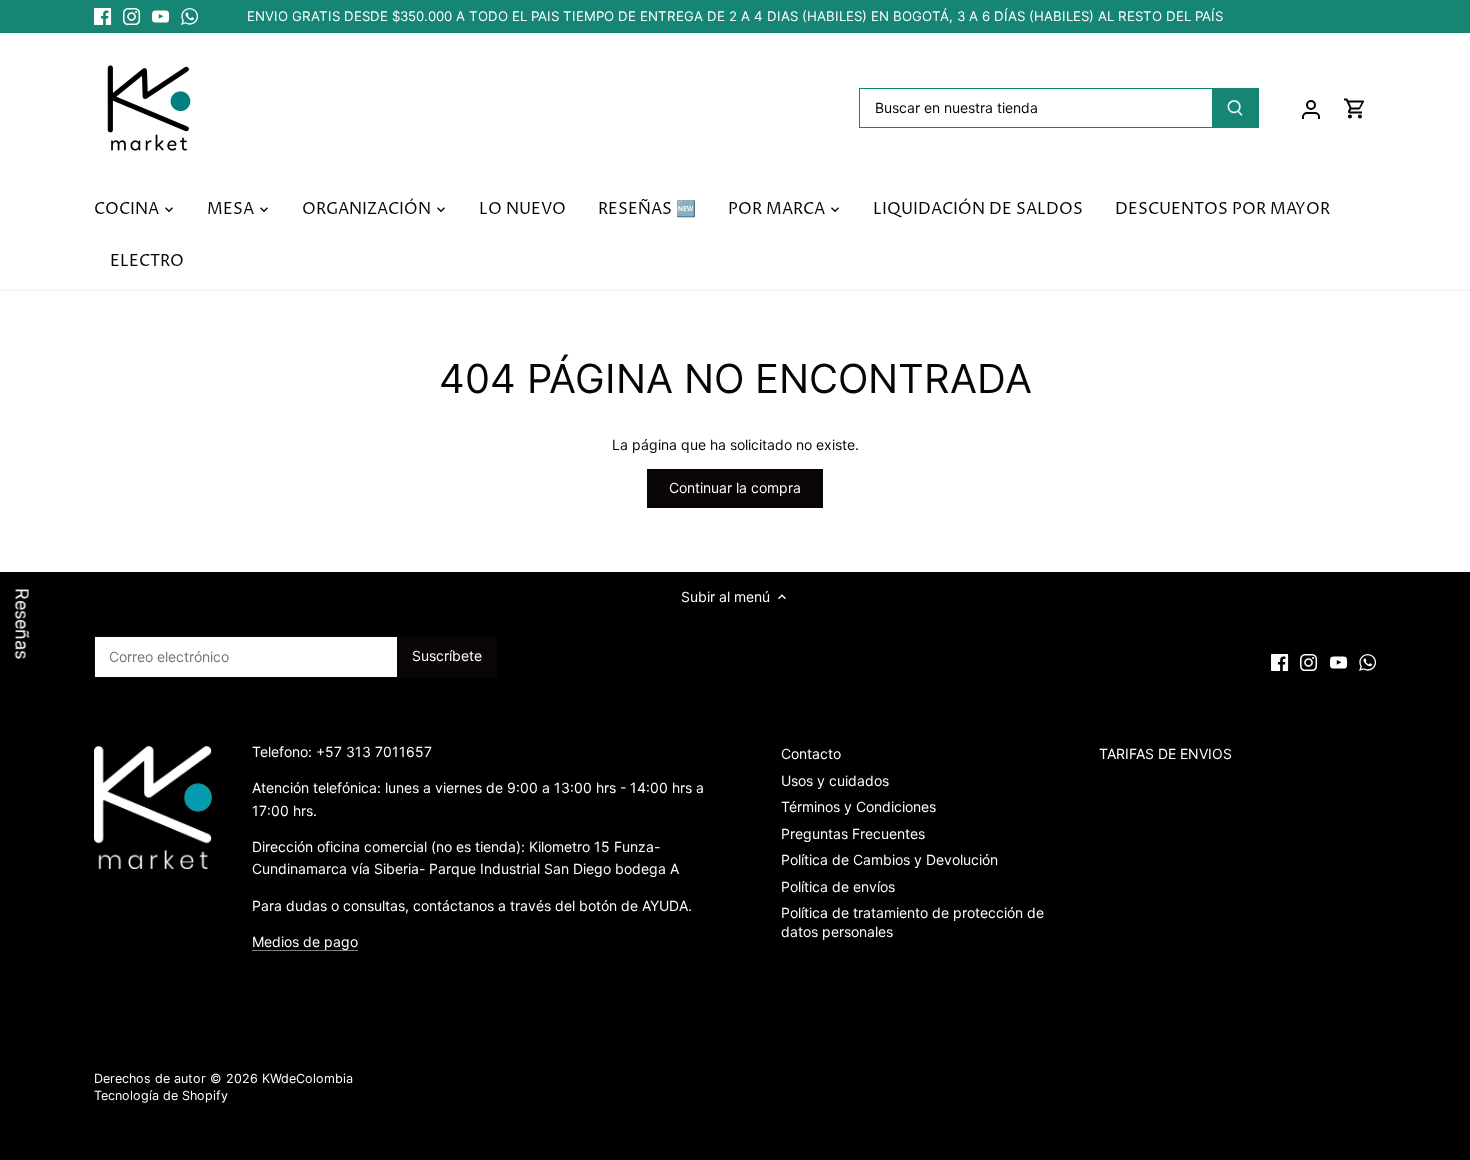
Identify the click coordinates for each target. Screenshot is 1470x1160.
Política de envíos (838, 886)
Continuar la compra (735, 487)
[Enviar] (1235, 108)
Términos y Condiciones (858, 806)
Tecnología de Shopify (161, 1095)
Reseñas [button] (22, 623)
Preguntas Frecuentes (853, 833)
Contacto (811, 753)
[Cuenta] (1311, 107)
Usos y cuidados (835, 780)
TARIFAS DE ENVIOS (1165, 753)
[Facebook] (102, 17)
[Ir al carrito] (1355, 107)
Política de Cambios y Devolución (889, 859)
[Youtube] (160, 17)
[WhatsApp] (189, 17)
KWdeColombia (307, 1078)
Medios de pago (305, 941)
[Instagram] (131, 17)
